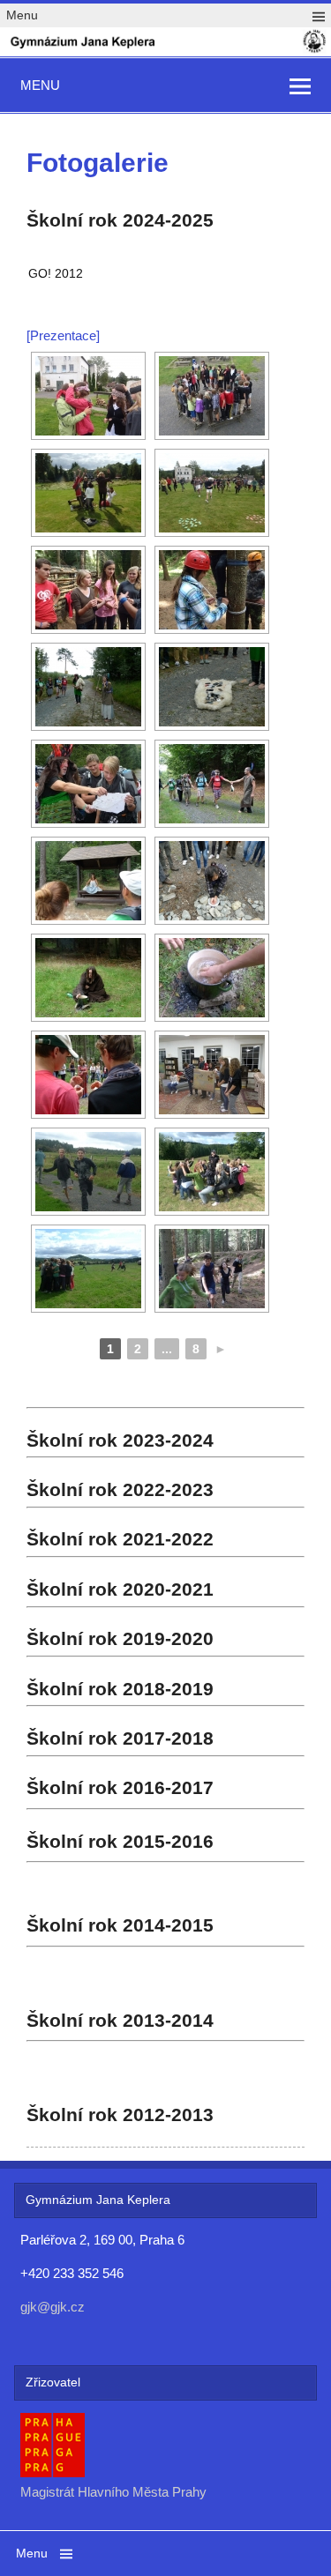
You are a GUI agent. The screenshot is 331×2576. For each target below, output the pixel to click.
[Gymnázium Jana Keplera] (165, 50)
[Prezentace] (63, 335)
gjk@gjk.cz (53, 2307)
